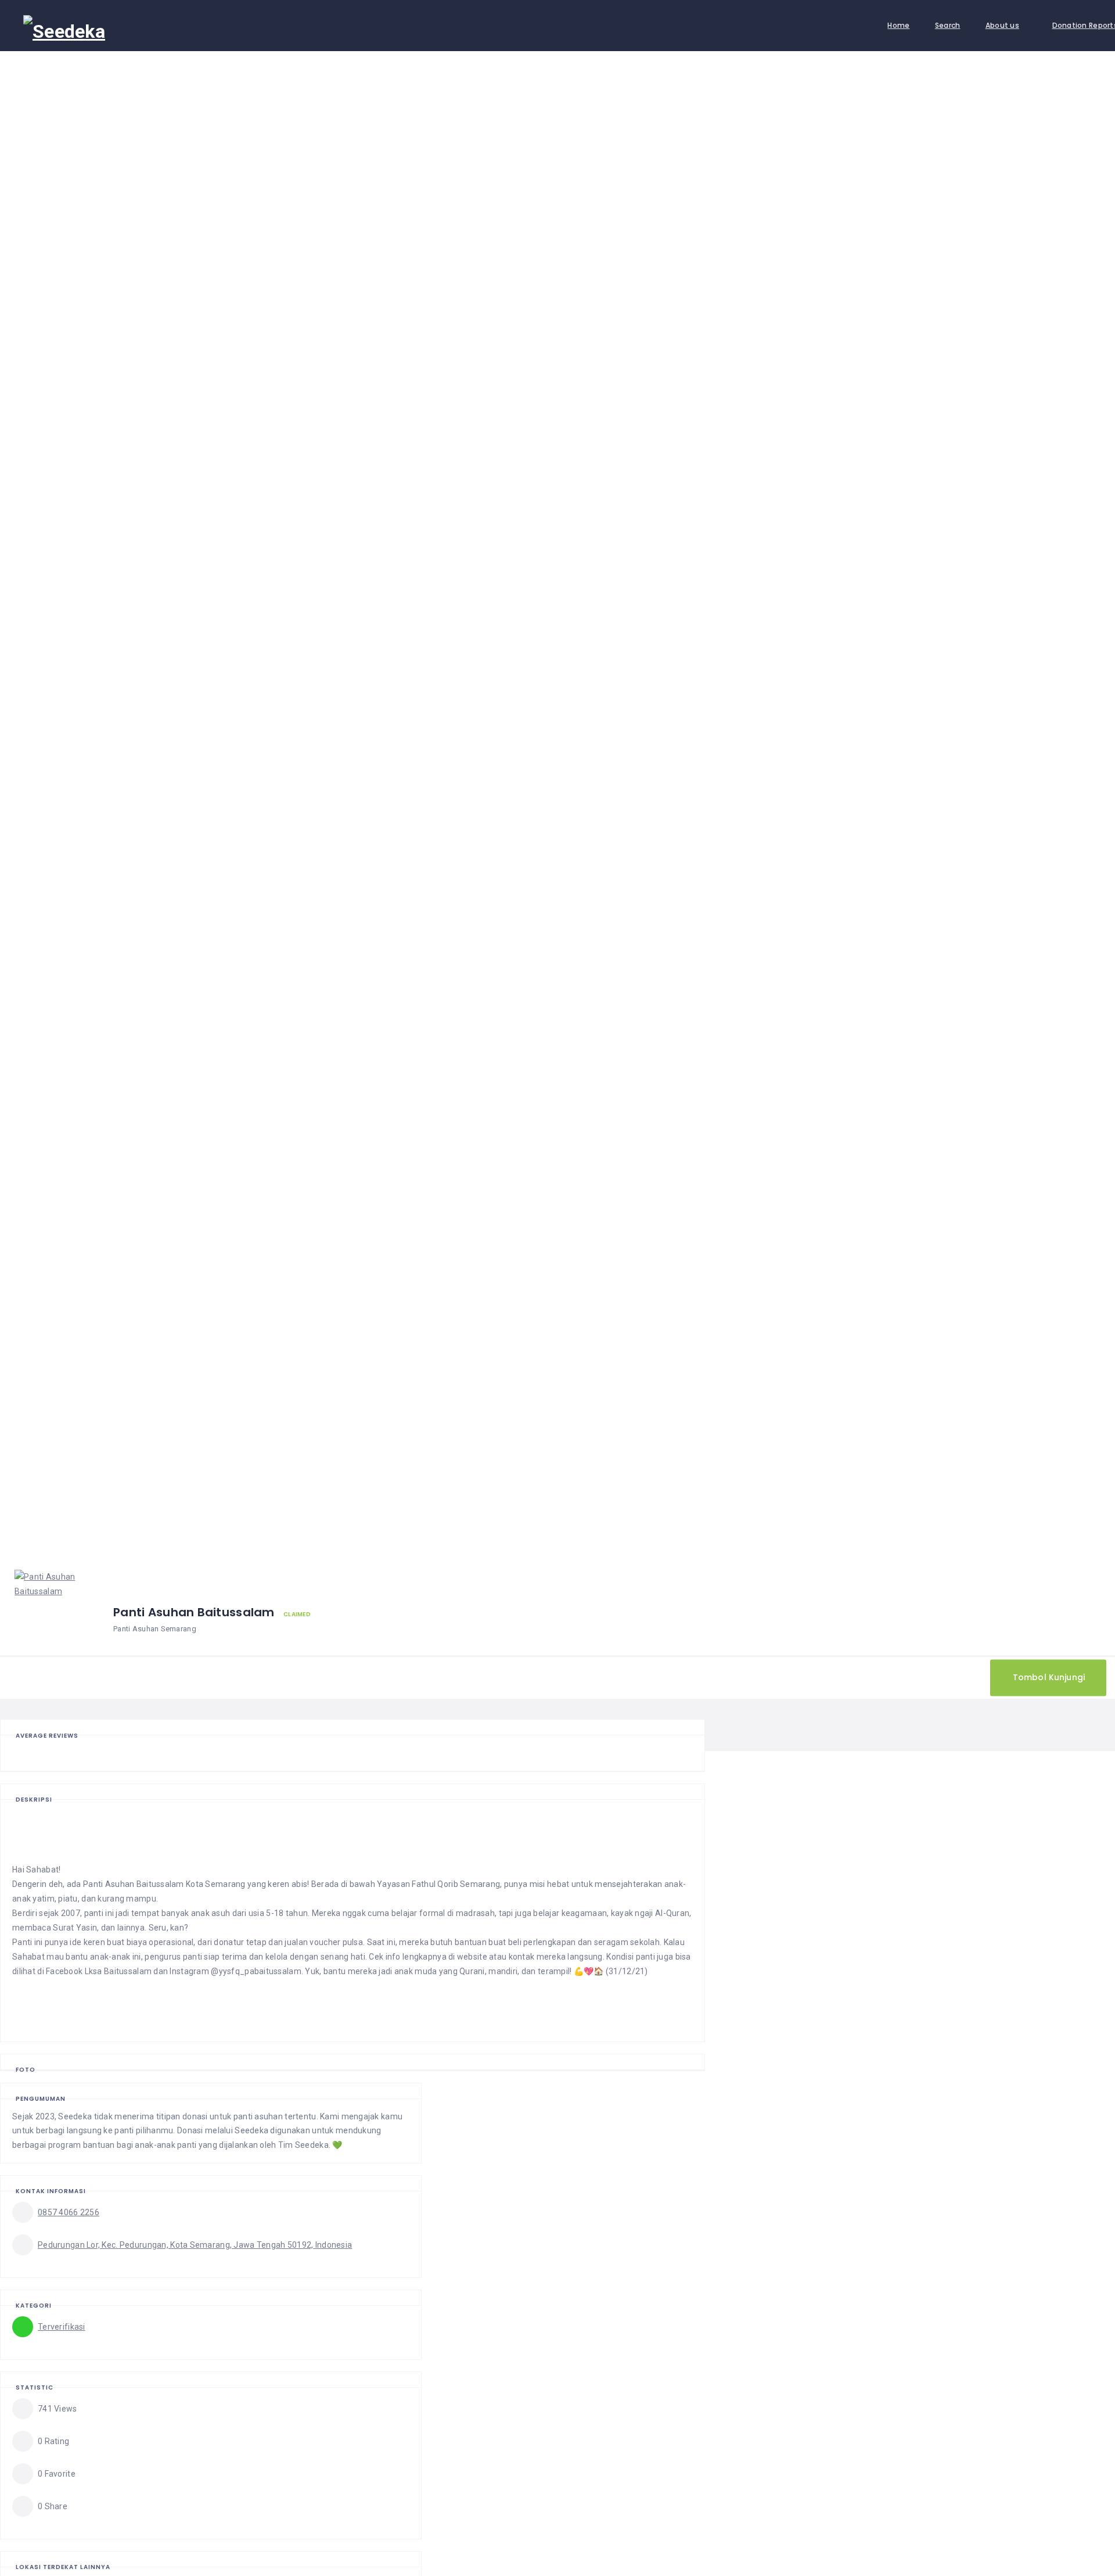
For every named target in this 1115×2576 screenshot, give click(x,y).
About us (1002, 25)
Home (898, 25)
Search (948, 25)
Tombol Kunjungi (1049, 1677)
